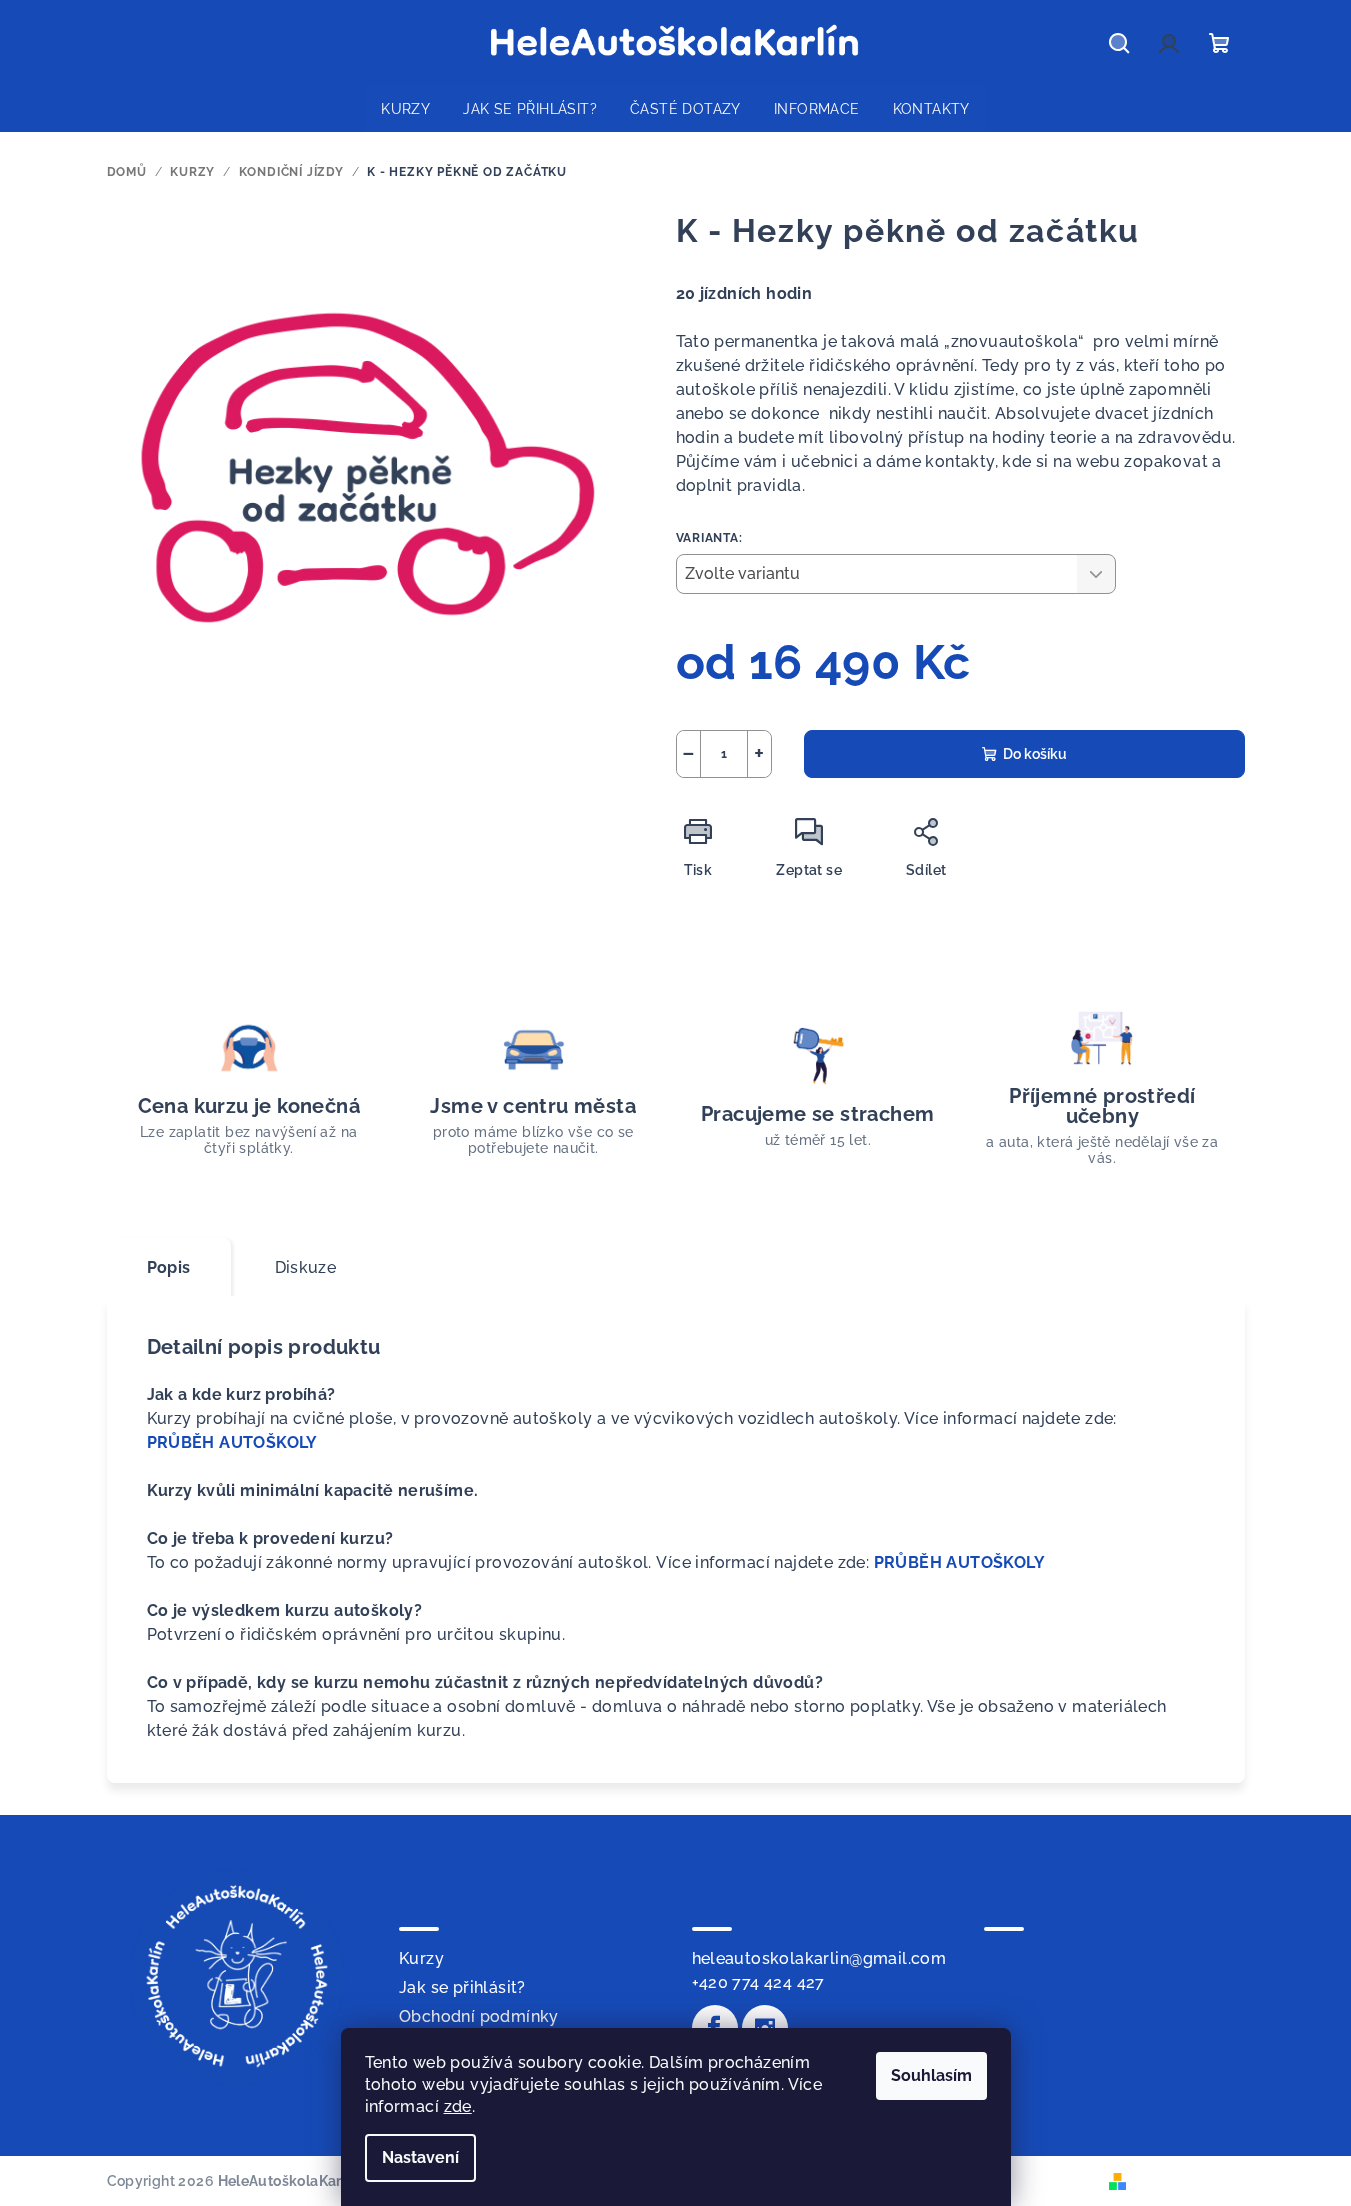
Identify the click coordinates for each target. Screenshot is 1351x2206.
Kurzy (421, 1958)
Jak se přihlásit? (462, 1987)
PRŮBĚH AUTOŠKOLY (232, 1442)
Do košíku (1035, 754)
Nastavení (420, 2157)
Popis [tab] (169, 1267)
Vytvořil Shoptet (1188, 2180)
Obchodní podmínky (479, 2016)
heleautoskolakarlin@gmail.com (819, 1958)
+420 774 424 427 (758, 1982)
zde (458, 2106)
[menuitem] (405, 109)
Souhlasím (931, 2075)
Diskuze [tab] (306, 1267)
